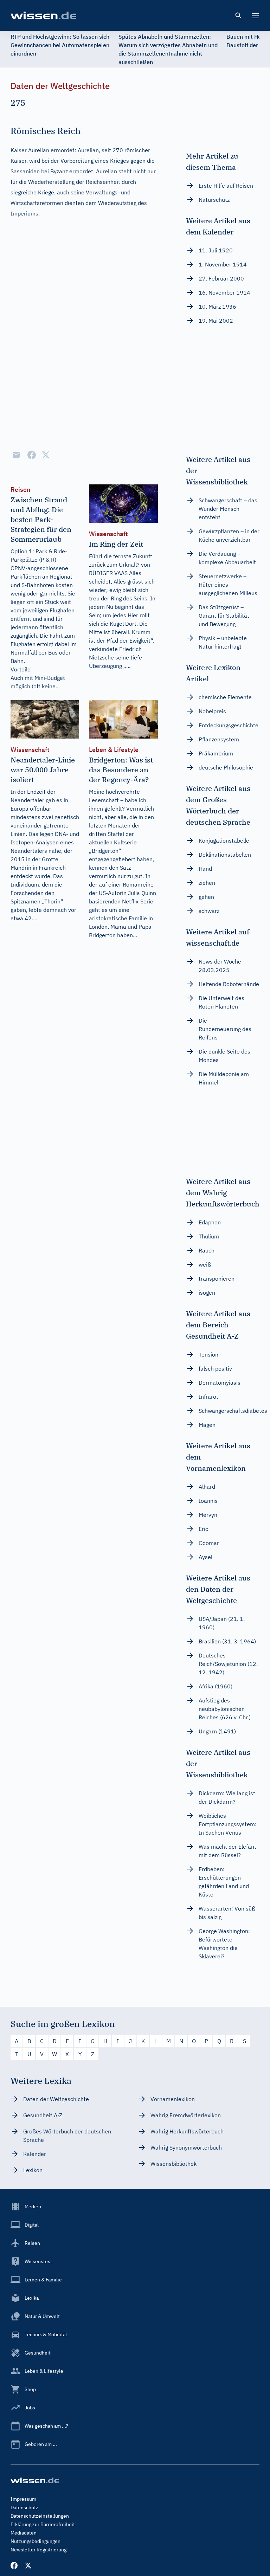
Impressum (23, 2499)
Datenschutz (24, 2507)
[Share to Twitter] (46, 455)
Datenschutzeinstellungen (40, 2516)
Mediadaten (24, 2533)
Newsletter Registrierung (38, 2550)
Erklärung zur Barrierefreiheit (43, 2524)
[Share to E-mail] (16, 455)
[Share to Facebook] (32, 455)
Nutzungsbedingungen (36, 2541)
